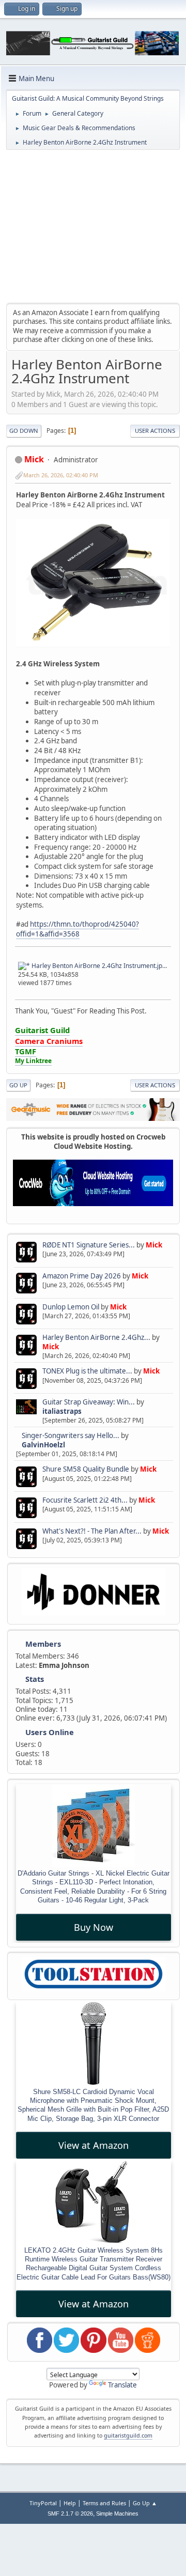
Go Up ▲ (145, 2503)
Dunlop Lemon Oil (71, 1307)
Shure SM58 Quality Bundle (86, 1469)
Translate (122, 2385)
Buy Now (94, 1927)
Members (43, 1644)
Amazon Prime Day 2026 (82, 1276)
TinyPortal (43, 2503)
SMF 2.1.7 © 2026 (70, 2513)
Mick (154, 1245)
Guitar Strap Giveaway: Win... (89, 1402)
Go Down (24, 431)
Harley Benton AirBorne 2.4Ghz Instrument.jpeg (100, 966)
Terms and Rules (104, 2503)
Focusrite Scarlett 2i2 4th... (85, 1500)
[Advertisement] (93, 226)
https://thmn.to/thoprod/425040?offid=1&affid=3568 (78, 929)
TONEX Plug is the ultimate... (87, 1371)
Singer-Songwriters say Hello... (71, 1435)
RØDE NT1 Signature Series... (89, 1245)
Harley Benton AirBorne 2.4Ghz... (96, 1337)
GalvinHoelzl (43, 1445)
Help (70, 2503)
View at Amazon (94, 2145)
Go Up (18, 1085)
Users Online (50, 1732)
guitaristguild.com (128, 2436)
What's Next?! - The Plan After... (92, 1531)
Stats (35, 1679)
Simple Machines (117, 2513)
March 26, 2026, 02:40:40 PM (61, 475)
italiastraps (62, 1411)
